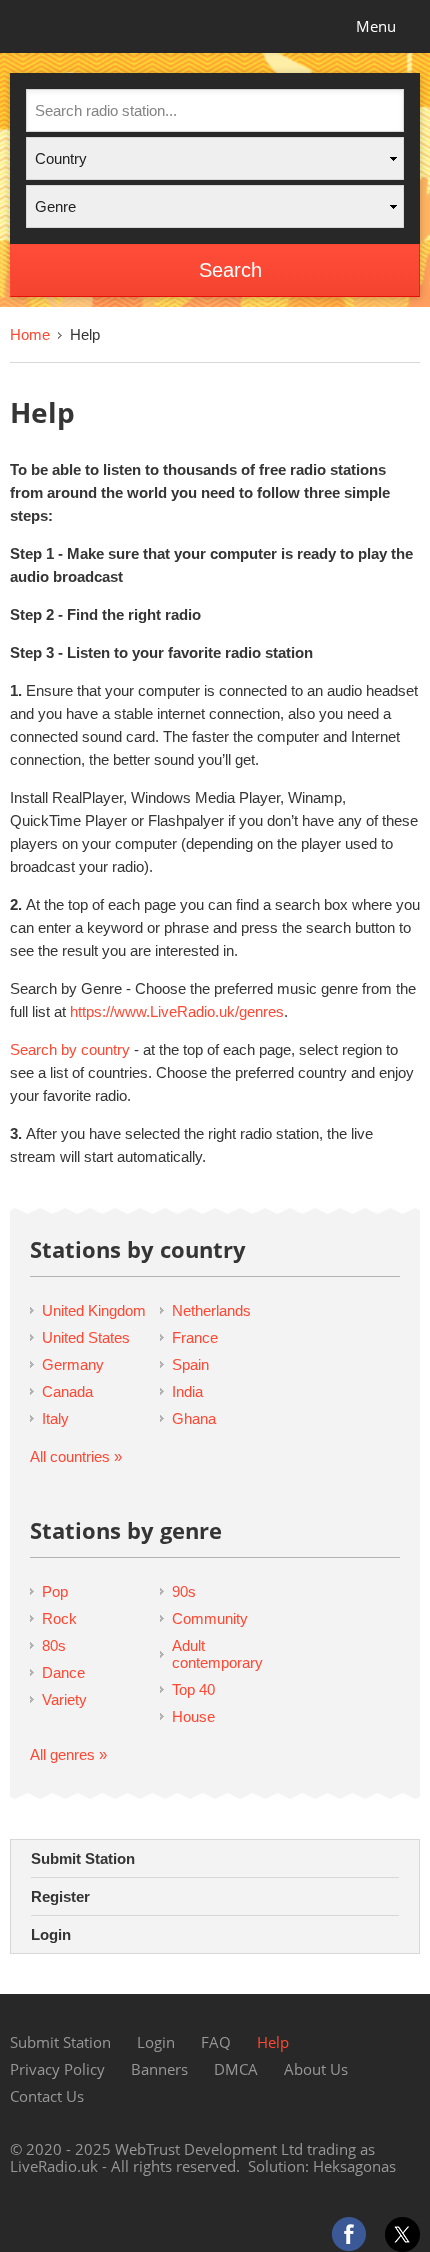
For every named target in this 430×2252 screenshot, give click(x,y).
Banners (159, 2069)
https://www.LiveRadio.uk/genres (177, 1011)
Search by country (70, 1049)
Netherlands (211, 1310)
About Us (316, 2069)
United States (86, 1337)
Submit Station (83, 1858)
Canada (67, 1391)
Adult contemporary (217, 1654)
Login (51, 1934)
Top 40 (193, 1689)
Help (273, 2042)
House (193, 1716)
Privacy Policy (57, 2069)
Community (210, 1618)
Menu (376, 26)
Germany (73, 1364)
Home (30, 334)
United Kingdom (94, 1310)
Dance (63, 1672)
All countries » (76, 1456)
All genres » (68, 1754)
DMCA (236, 2069)
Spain (190, 1364)
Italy (55, 1418)
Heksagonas (354, 2166)
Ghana (194, 1418)
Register (60, 1896)
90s (184, 1591)
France (195, 1337)
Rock (59, 1618)
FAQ (216, 2042)
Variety (64, 1699)
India (187, 1391)
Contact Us (47, 2096)
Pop (55, 1591)
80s (54, 1645)
